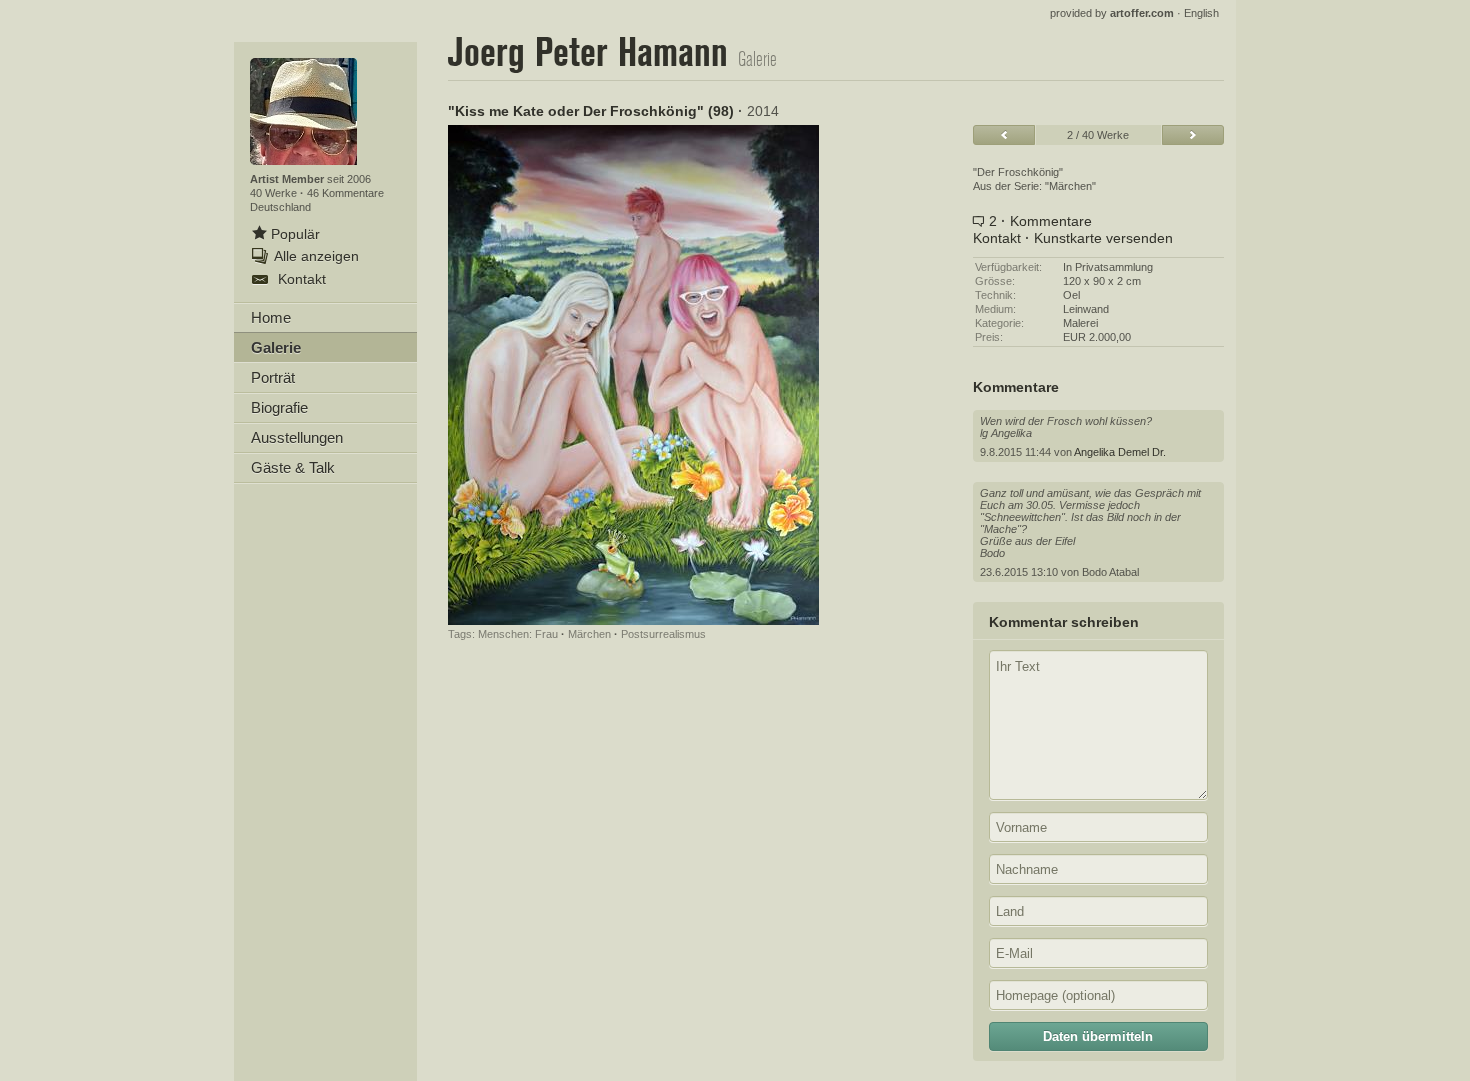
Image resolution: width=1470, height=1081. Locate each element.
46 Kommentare (345, 193)
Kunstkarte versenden (1103, 238)
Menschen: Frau (518, 634)
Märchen (589, 634)
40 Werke (275, 193)
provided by (1112, 13)
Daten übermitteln (1098, 1036)
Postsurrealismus (663, 634)
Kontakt (997, 238)
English (1201, 13)
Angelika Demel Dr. (1120, 452)
